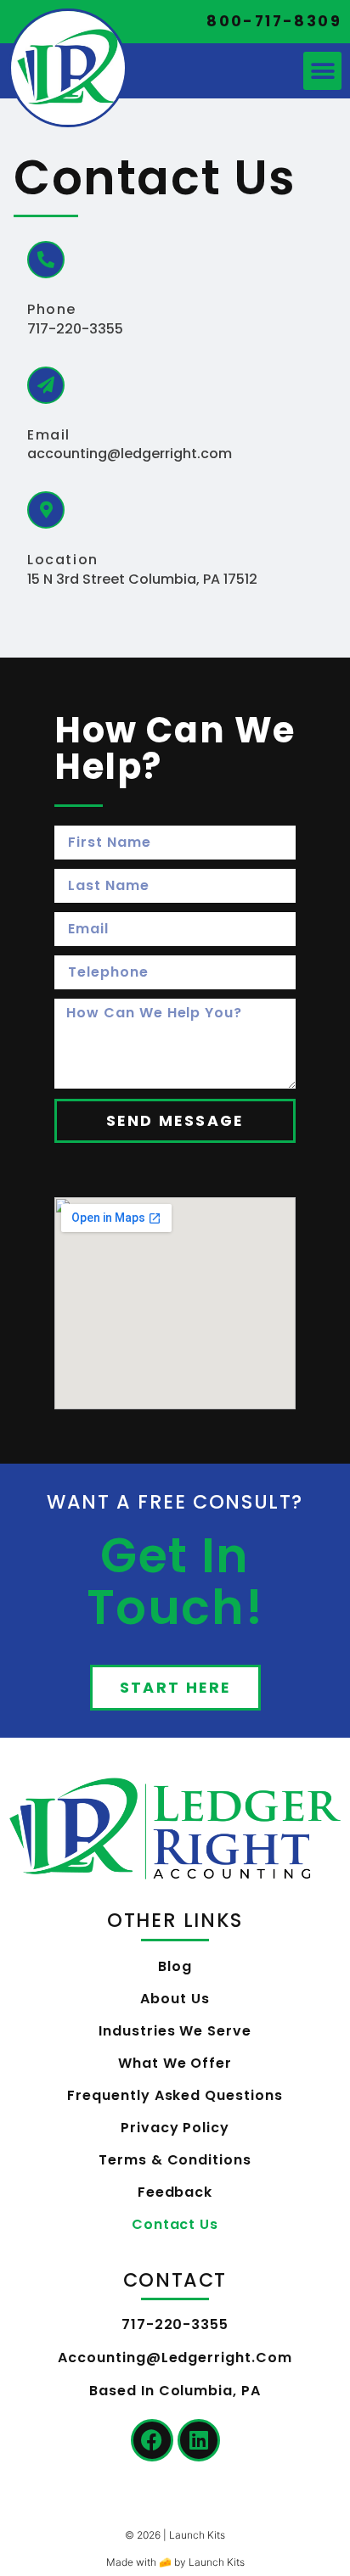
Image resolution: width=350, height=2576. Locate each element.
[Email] (46, 385)
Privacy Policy (175, 2128)
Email (49, 435)
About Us (175, 1999)
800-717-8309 (274, 21)
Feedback (175, 2192)
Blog (175, 1966)
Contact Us (175, 2224)
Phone (52, 309)
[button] (322, 71)
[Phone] (46, 260)
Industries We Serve (175, 2031)
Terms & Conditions (175, 2160)
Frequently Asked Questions (175, 2095)
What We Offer (175, 2063)
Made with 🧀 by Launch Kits (175, 2562)
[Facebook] (152, 2440)
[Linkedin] (199, 2440)
